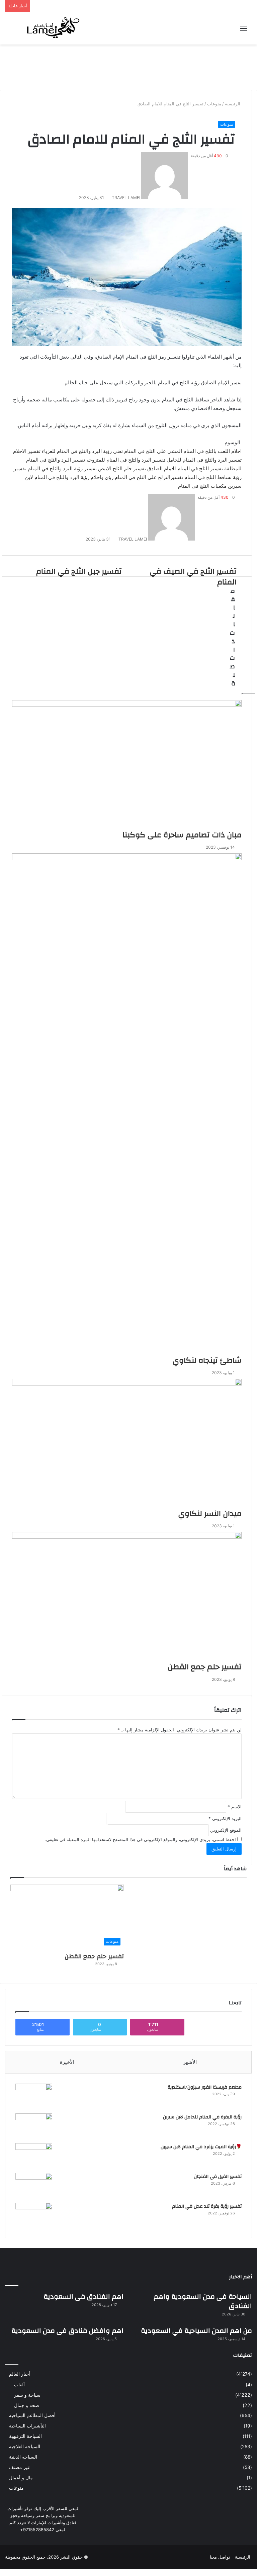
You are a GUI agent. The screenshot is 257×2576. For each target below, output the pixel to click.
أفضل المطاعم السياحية (32, 2415)
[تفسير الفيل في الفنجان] (34, 2185)
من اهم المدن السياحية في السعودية (196, 2331)
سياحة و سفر (27, 2395)
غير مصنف (19, 2467)
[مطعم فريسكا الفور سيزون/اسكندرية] (34, 2096)
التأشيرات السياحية (27, 2426)
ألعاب (19, 2384)
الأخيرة (67, 2062)
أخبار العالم (20, 2374)
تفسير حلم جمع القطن (94, 1956)
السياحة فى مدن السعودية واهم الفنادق (203, 2301)
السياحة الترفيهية (25, 2436)
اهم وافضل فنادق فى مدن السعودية (67, 2331)
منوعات (227, 124)
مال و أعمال (21, 2478)
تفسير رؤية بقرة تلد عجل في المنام (207, 2206)
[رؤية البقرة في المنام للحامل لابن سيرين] (34, 2126)
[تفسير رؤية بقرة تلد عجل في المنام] (34, 2215)
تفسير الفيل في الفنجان (218, 2177)
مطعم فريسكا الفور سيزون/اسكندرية (205, 2087)
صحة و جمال (27, 2405)
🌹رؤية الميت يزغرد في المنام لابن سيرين (201, 2147)
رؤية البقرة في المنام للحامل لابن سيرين (202, 2117)
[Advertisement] (128, 66)
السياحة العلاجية (25, 2447)
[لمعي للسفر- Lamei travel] (52, 28)
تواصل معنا (220, 2557)
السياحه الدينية (23, 2457)
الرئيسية (243, 2557)
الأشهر (190, 2062)
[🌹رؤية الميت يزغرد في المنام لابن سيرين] (34, 2156)
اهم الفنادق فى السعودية (83, 2297)
